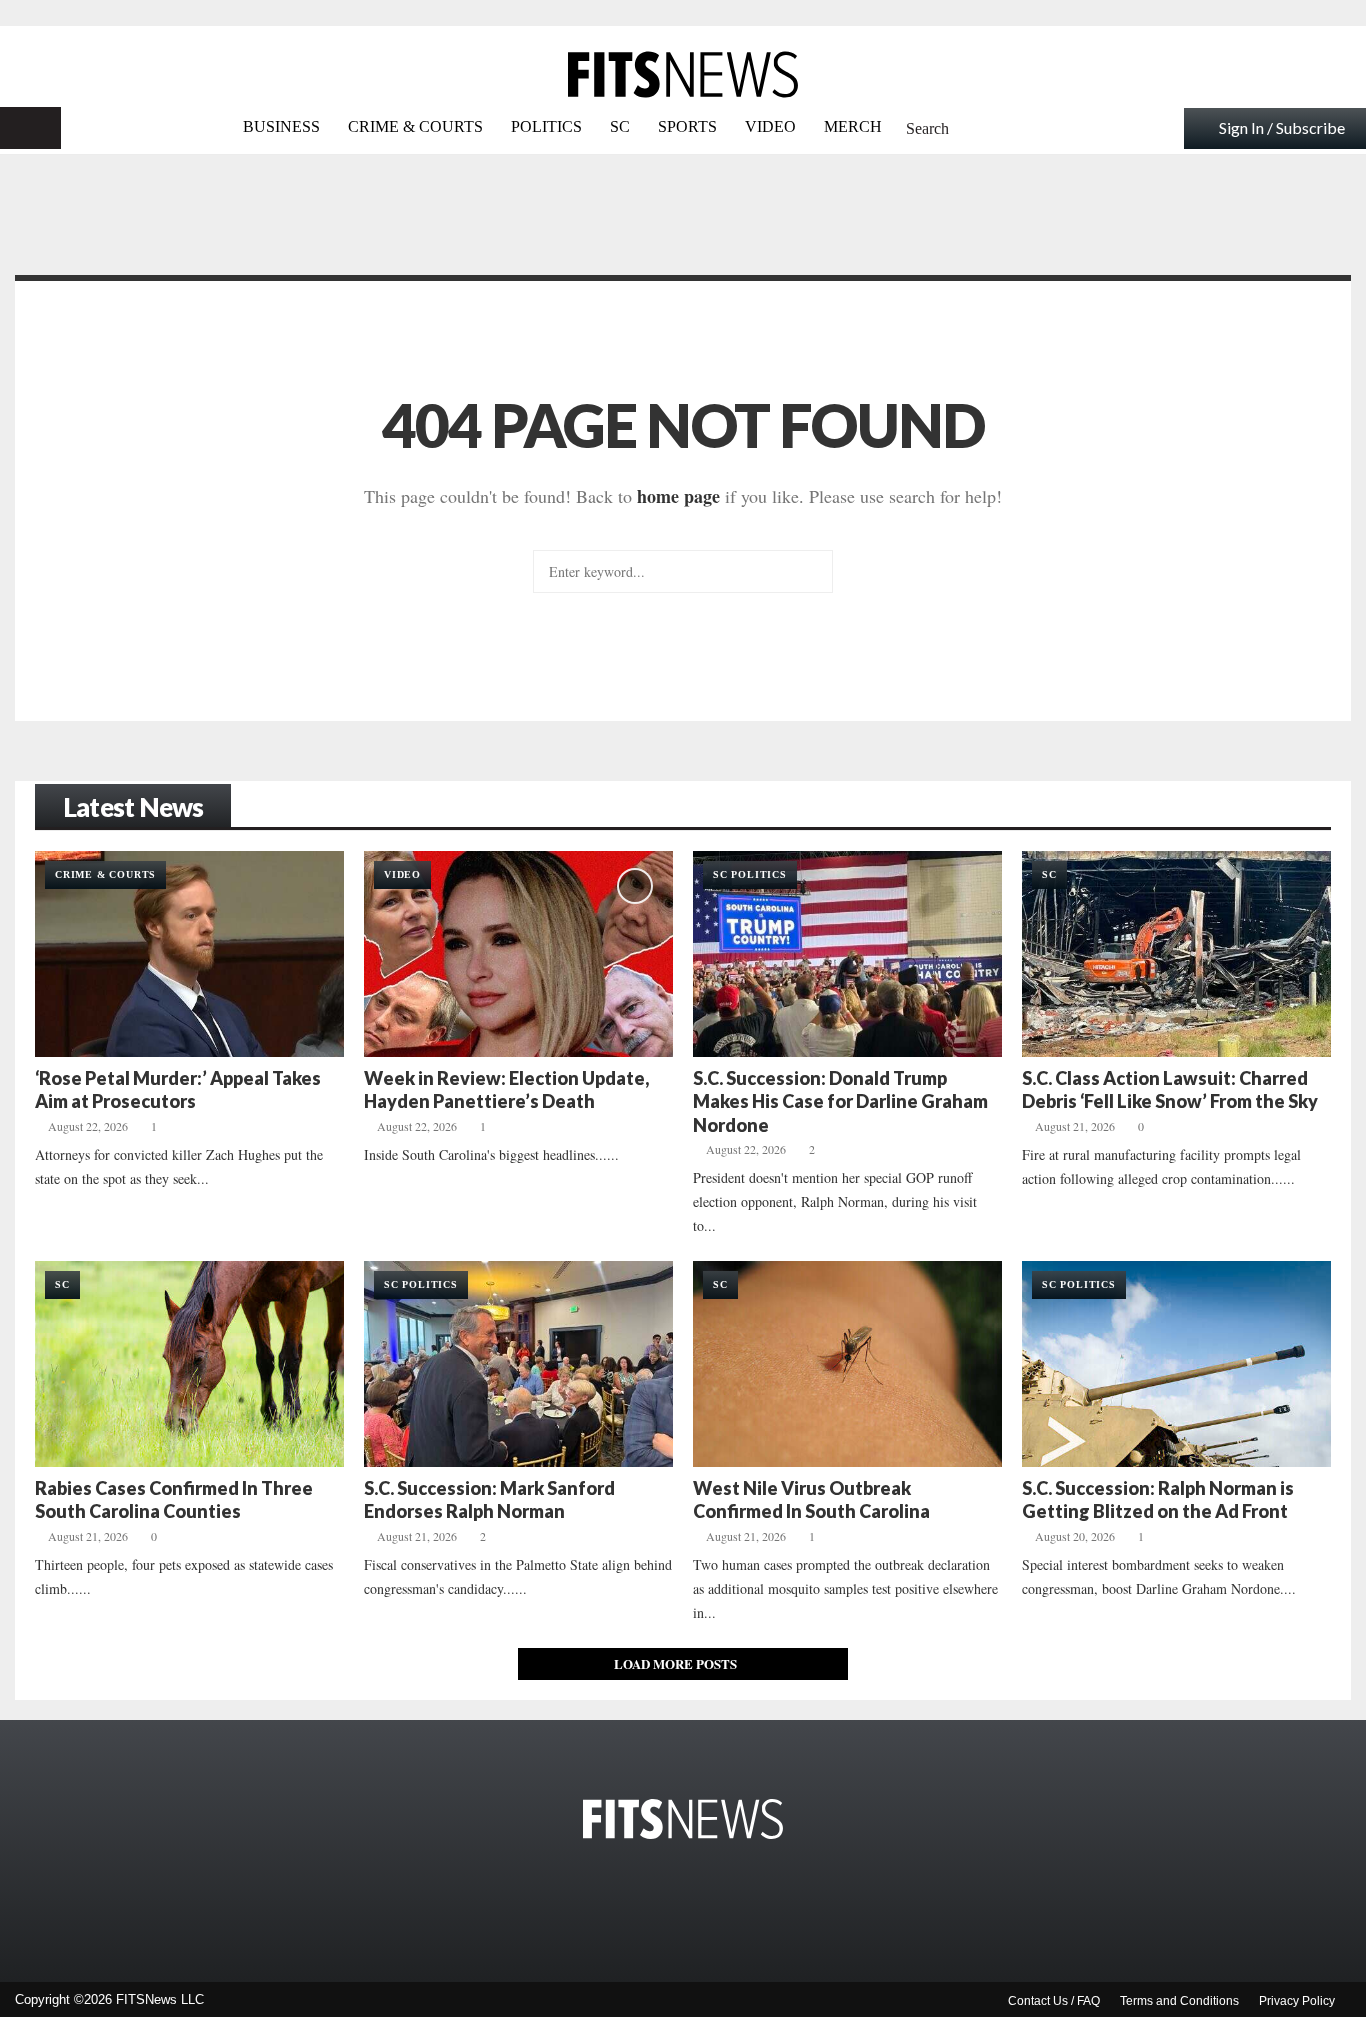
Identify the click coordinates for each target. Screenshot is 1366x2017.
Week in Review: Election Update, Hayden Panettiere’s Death (506, 1089)
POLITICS (546, 126)
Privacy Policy (1297, 2001)
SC (620, 126)
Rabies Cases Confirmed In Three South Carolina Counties (174, 1499)
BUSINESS (281, 126)
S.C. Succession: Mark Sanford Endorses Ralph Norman (489, 1499)
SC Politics (750, 874)
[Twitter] (627, 1900)
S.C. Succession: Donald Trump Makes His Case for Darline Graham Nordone (840, 1101)
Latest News (133, 807)
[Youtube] (715, 1900)
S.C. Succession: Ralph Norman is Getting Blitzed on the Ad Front (1158, 1499)
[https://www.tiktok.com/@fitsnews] (793, 1900)
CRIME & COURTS (415, 126)
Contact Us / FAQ (1054, 2001)
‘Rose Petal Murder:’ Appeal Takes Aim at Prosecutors (178, 1089)
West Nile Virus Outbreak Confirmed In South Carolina (811, 1499)
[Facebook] (583, 1900)
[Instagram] (671, 1900)
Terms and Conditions (1179, 2001)
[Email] (759, 1900)
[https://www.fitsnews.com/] (683, 74)
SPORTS (687, 126)
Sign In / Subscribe (1282, 127)
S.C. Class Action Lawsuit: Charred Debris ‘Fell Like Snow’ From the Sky (1170, 1089)
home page (678, 496)
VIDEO (770, 126)
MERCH (853, 126)
